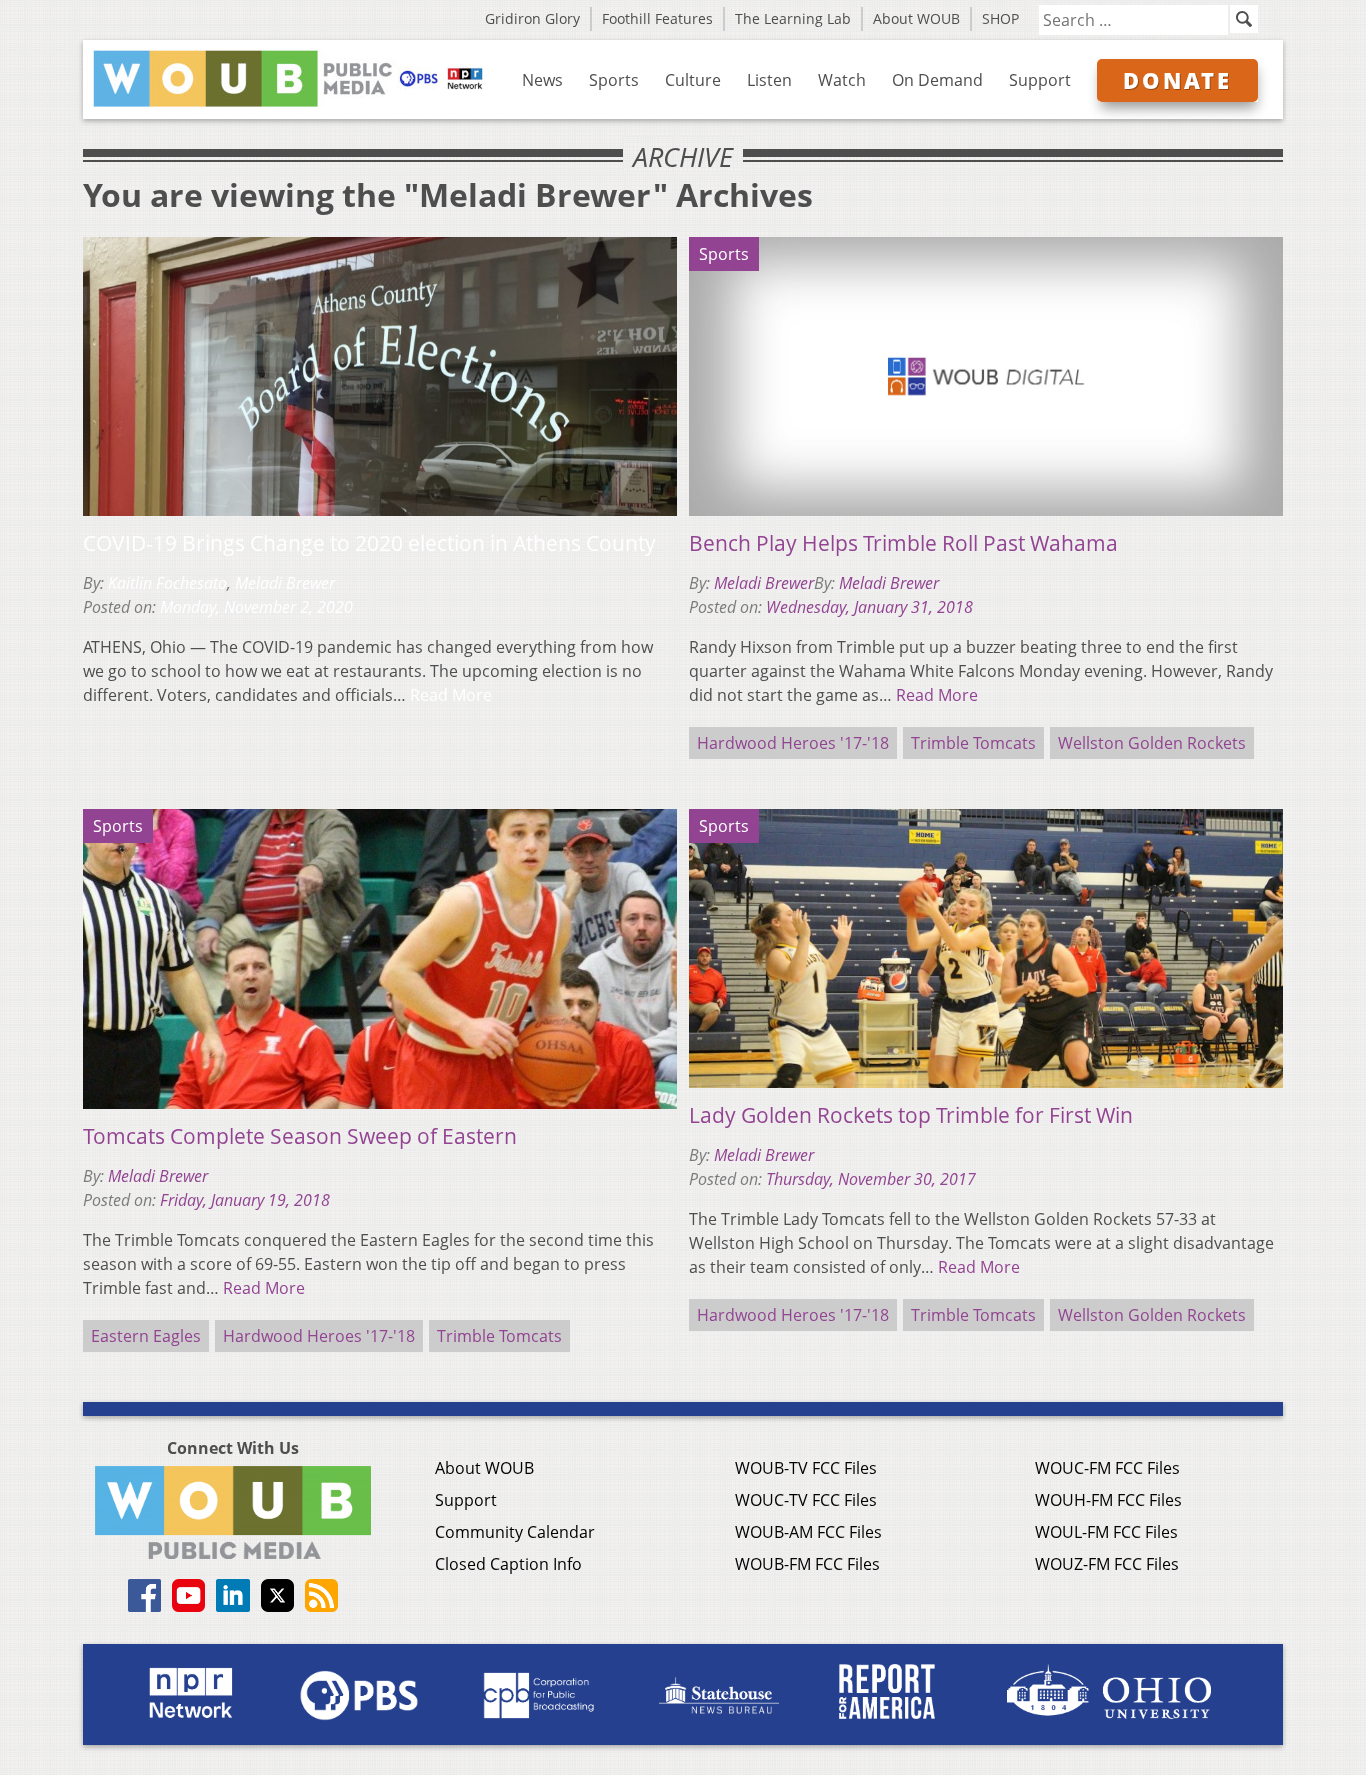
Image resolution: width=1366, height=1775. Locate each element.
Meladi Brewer (285, 583)
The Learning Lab (793, 18)
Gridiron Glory (532, 18)
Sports (614, 80)
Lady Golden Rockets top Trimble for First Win (911, 1115)
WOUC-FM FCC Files (1107, 1468)
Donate (1177, 80)
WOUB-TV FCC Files (806, 1468)
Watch (842, 80)
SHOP (1000, 18)
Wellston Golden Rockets (1152, 743)
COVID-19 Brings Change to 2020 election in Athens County (369, 543)
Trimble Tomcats (973, 743)
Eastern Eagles (146, 1336)
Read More (451, 695)
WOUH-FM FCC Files (1108, 1500)
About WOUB (916, 18)
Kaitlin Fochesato (167, 583)
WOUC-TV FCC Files (806, 1500)
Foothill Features (657, 18)
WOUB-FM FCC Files (807, 1564)
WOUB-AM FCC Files (808, 1532)
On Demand (937, 80)
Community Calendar (515, 1532)
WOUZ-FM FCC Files (1107, 1564)
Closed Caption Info (508, 1564)
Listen (769, 80)
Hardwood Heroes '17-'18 (793, 743)
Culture (693, 80)
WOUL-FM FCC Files (1106, 1532)
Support (1040, 80)
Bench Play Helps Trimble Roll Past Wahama (903, 543)
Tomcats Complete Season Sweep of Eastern (300, 1136)
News (542, 80)
